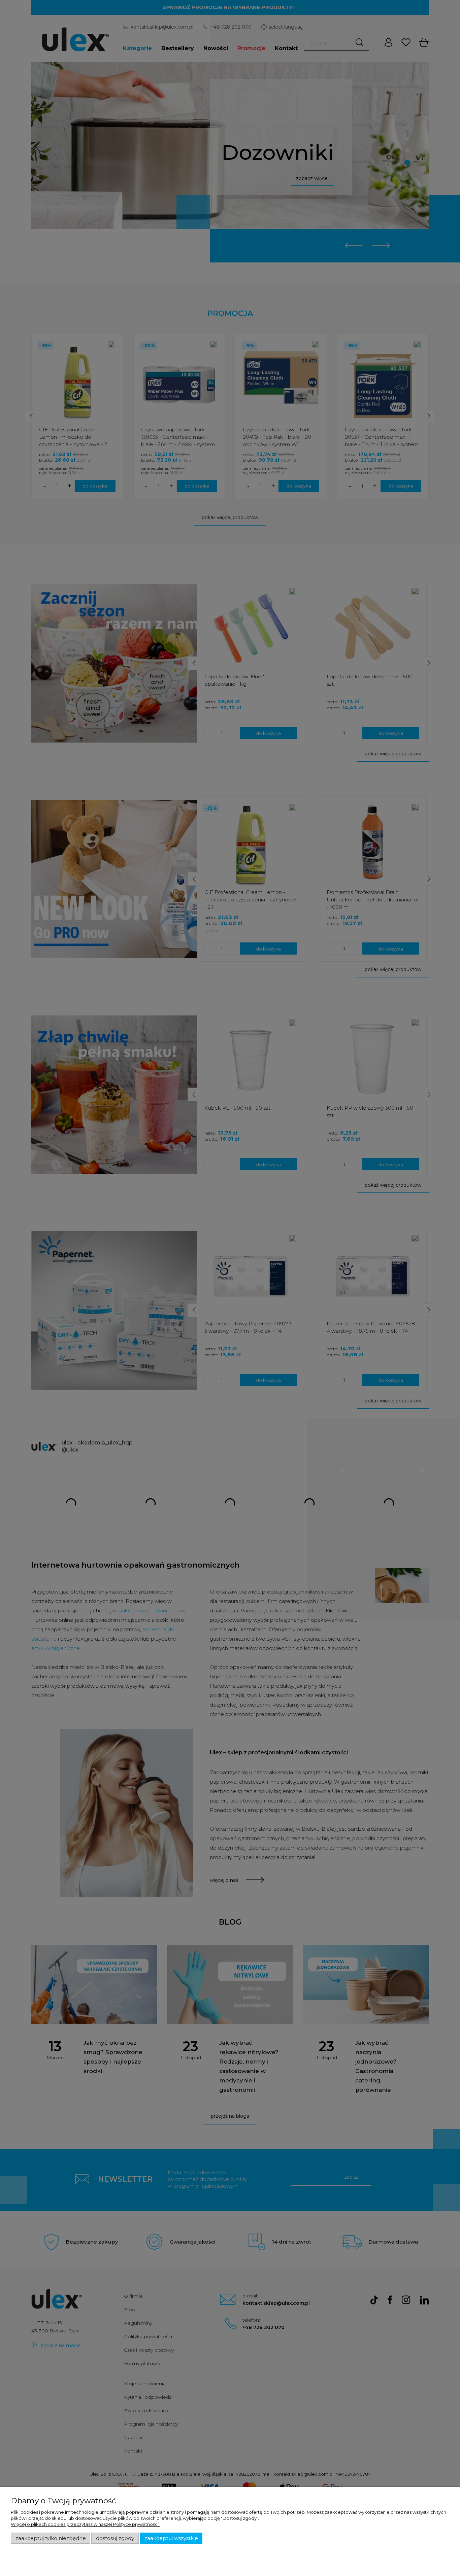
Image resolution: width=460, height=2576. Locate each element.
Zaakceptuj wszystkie (171, 2538)
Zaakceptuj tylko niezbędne (51, 2538)
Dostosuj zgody (115, 2538)
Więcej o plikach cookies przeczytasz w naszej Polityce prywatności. (85, 2524)
